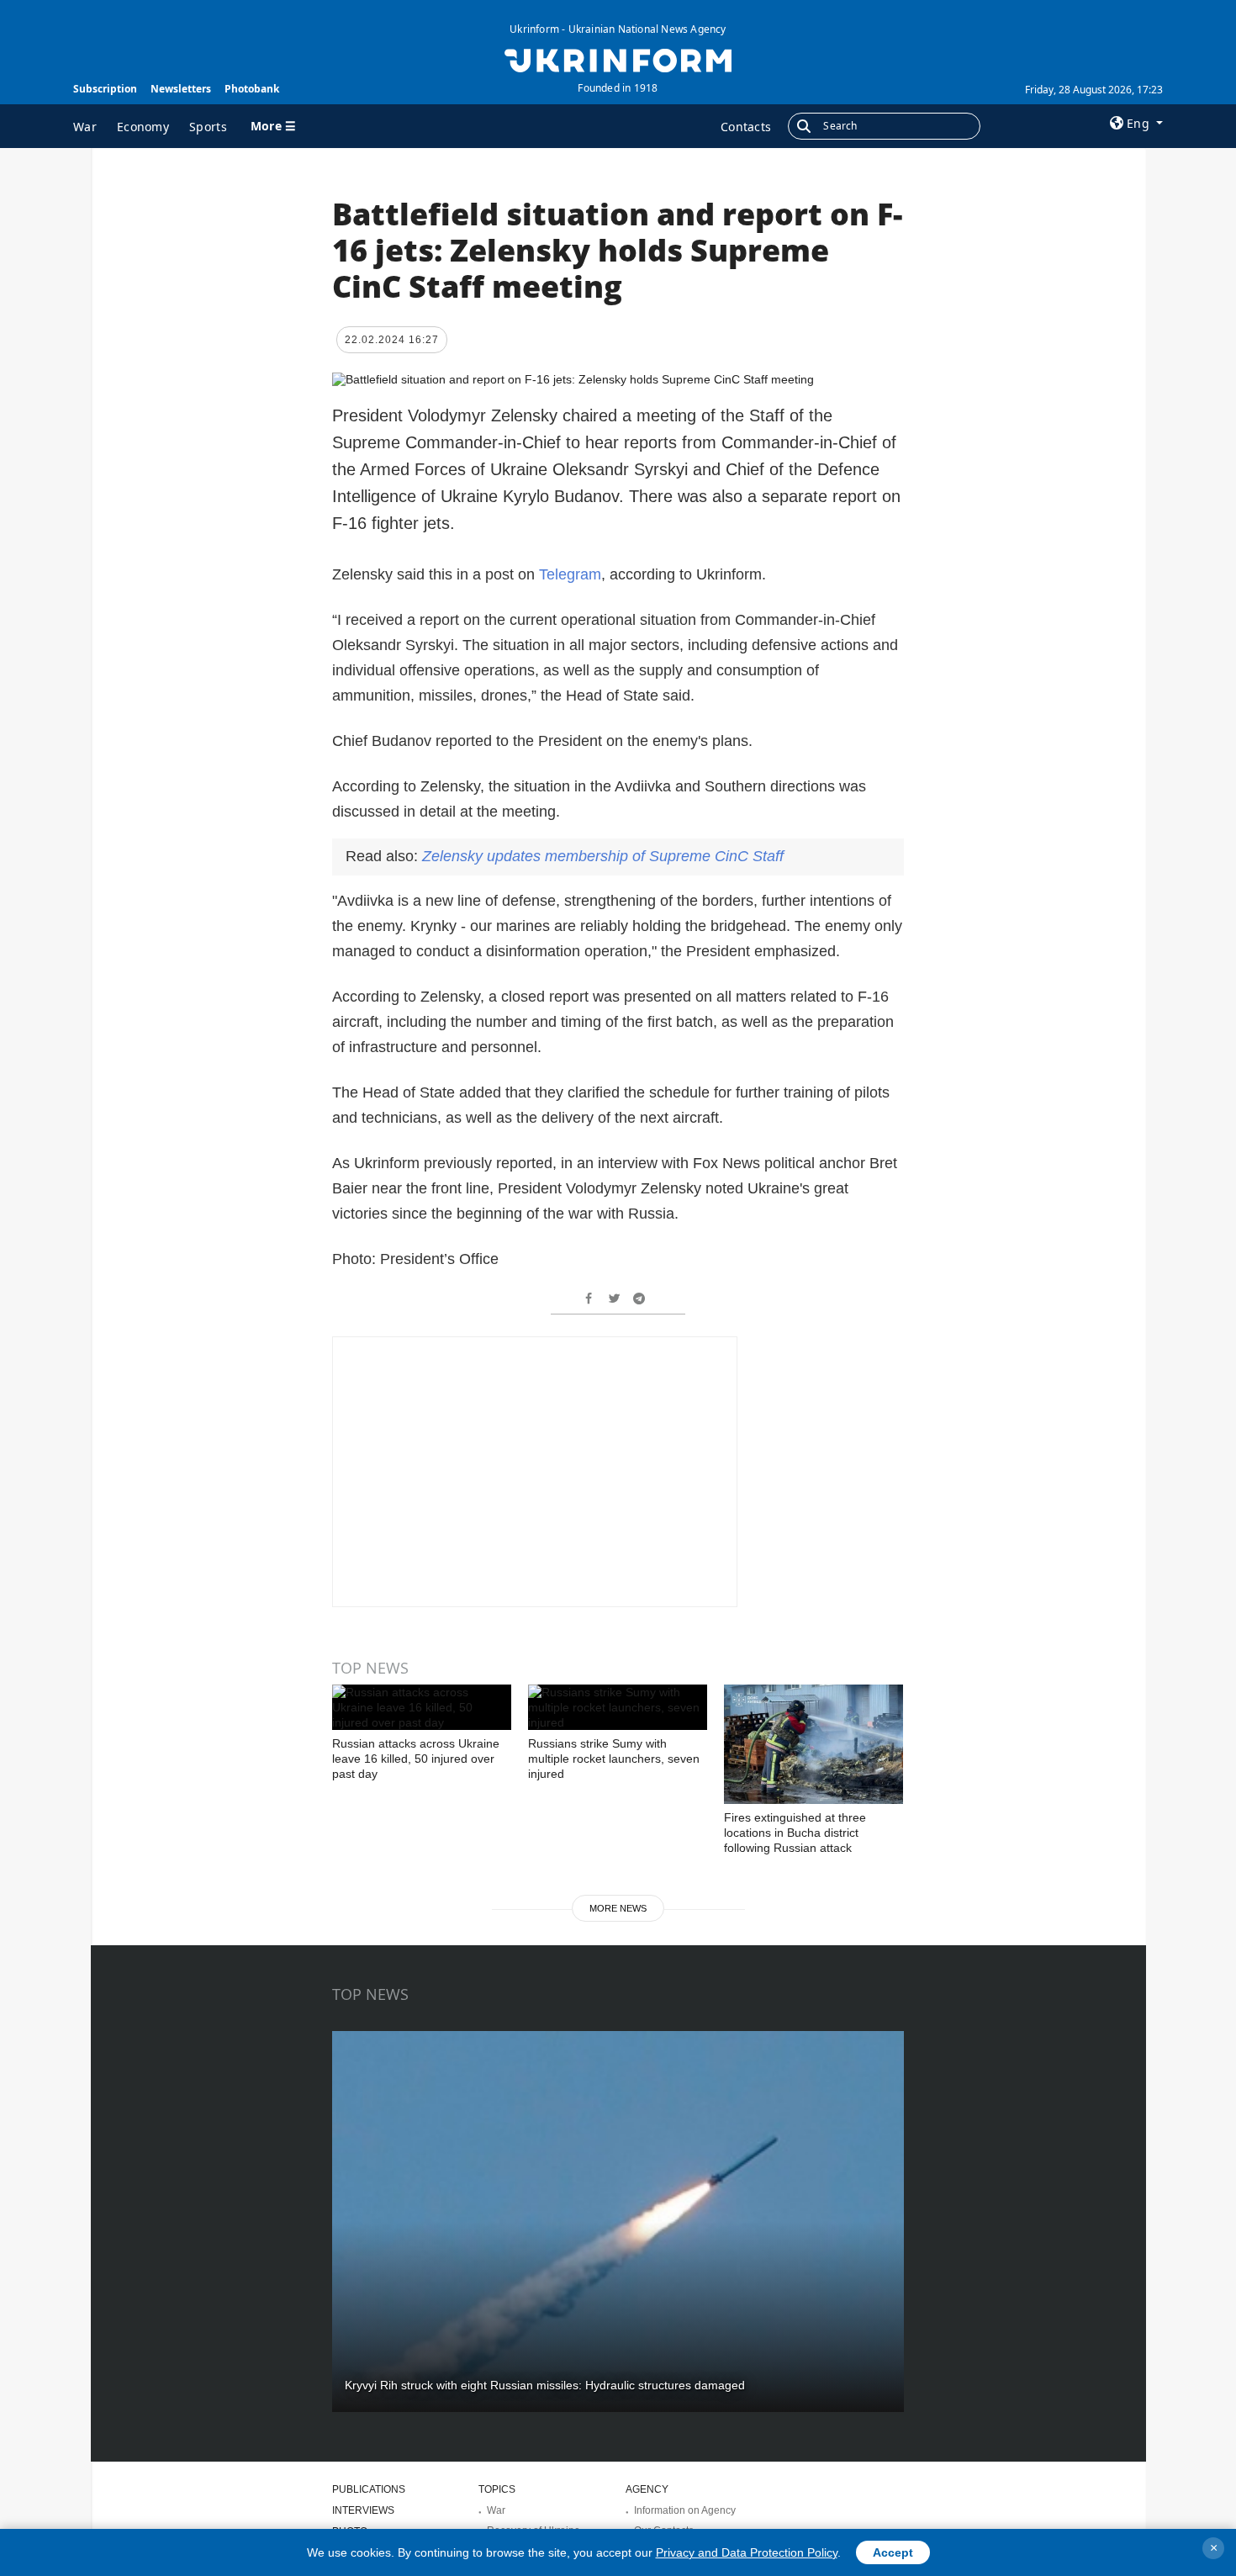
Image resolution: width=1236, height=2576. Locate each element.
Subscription (105, 89)
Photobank (252, 89)
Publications (369, 2489)
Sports (208, 127)
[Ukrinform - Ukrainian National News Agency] (618, 59)
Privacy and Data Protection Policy (747, 2552)
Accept (893, 2552)
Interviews (363, 2510)
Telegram (570, 574)
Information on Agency (685, 2510)
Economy (143, 127)
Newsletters (181, 89)
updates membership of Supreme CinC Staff (603, 856)
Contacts (746, 127)
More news (618, 1908)
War (85, 127)
